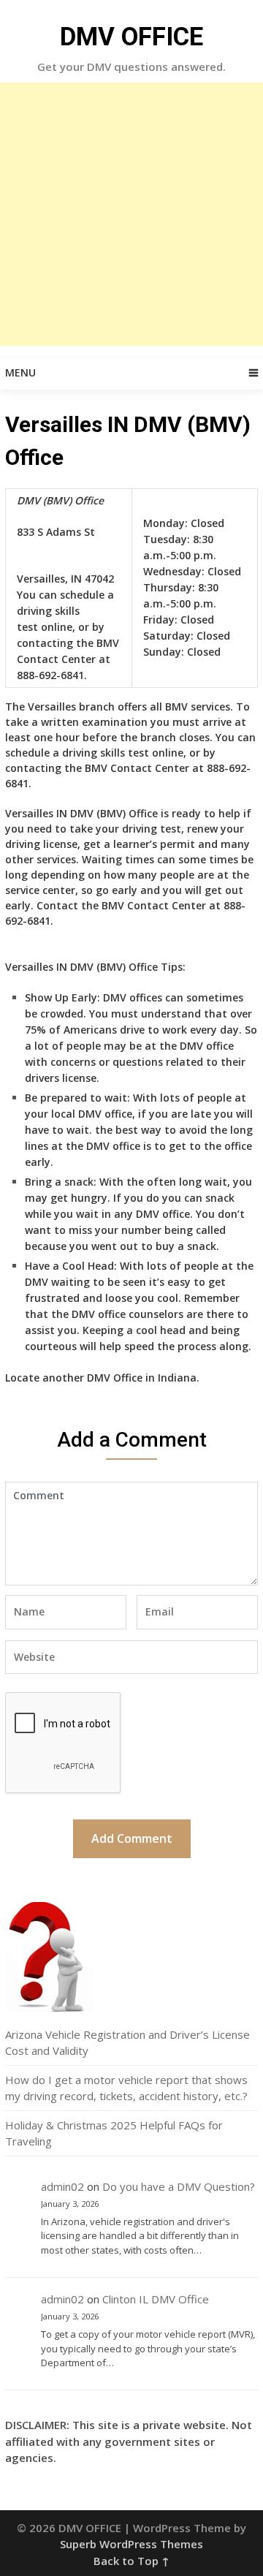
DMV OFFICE (131, 37)
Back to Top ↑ (131, 2561)
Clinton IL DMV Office (156, 2299)
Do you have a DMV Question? (179, 2186)
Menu (20, 372)
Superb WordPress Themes (131, 2544)
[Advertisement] (131, 214)
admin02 (62, 2186)
